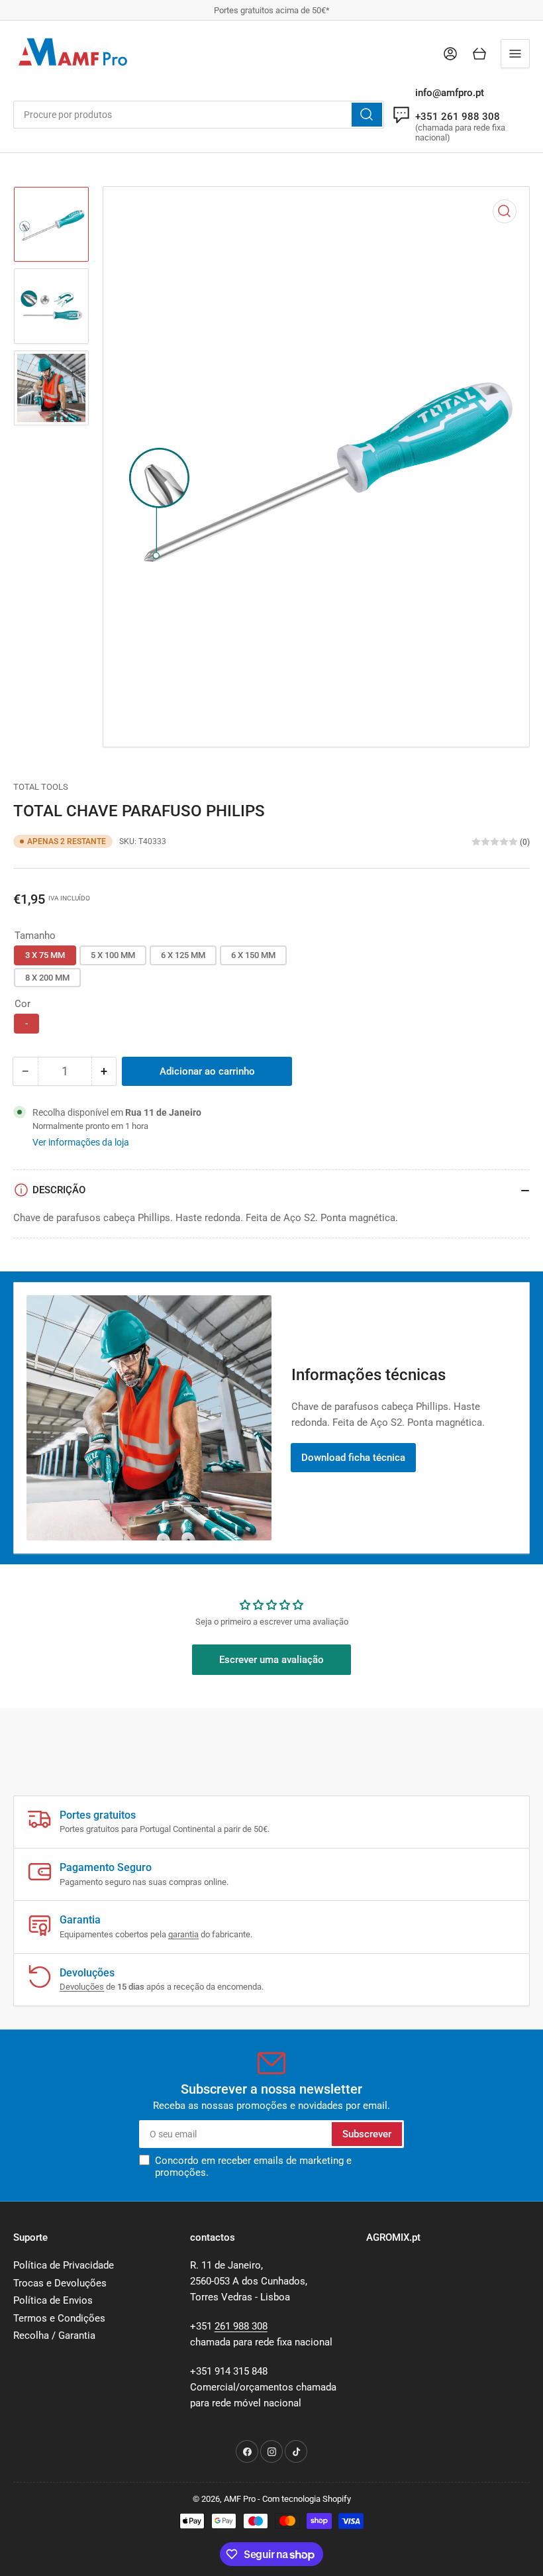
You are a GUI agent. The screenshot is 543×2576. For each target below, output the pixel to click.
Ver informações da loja (81, 1142)
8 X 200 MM (47, 978)
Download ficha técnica (353, 1458)
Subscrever (367, 2134)
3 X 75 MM (45, 955)
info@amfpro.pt (450, 93)
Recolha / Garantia (54, 2335)
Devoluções (82, 1987)
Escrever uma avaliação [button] (271, 1660)
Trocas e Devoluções (60, 2283)
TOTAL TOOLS (41, 787)
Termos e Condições (59, 2318)
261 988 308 (241, 2326)
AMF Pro (240, 2499)
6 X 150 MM (253, 955)
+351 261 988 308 (458, 117)
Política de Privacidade (64, 2265)
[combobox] (199, 115)
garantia (183, 1934)
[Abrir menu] (515, 54)
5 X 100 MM (113, 955)
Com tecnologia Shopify (307, 2499)
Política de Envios (53, 2300)
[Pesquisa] (367, 115)
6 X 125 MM (183, 955)
